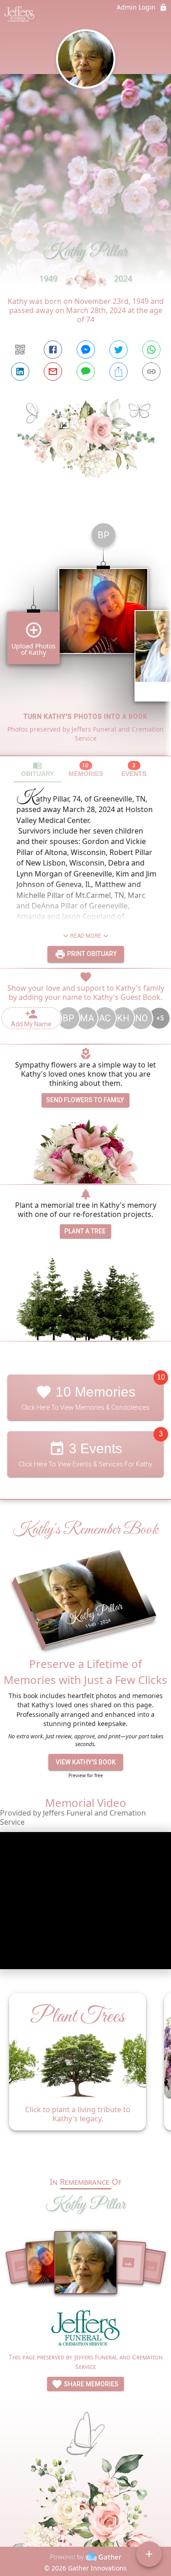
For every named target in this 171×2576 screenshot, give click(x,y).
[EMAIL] (53, 372)
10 (161, 1377)
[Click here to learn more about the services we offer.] (86, 2330)
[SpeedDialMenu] (149, 2554)
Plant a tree (85, 1231)
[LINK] (151, 372)
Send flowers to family (85, 1100)
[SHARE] (119, 372)
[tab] (37, 769)
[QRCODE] (20, 350)
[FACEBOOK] (53, 350)
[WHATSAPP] (151, 350)
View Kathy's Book (86, 1762)
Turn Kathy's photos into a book (86, 717)
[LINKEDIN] (20, 372)
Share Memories (91, 2384)
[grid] (85, 636)
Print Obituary (91, 954)
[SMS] (86, 372)
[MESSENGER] (86, 350)
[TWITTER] (119, 350)
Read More (86, 936)
